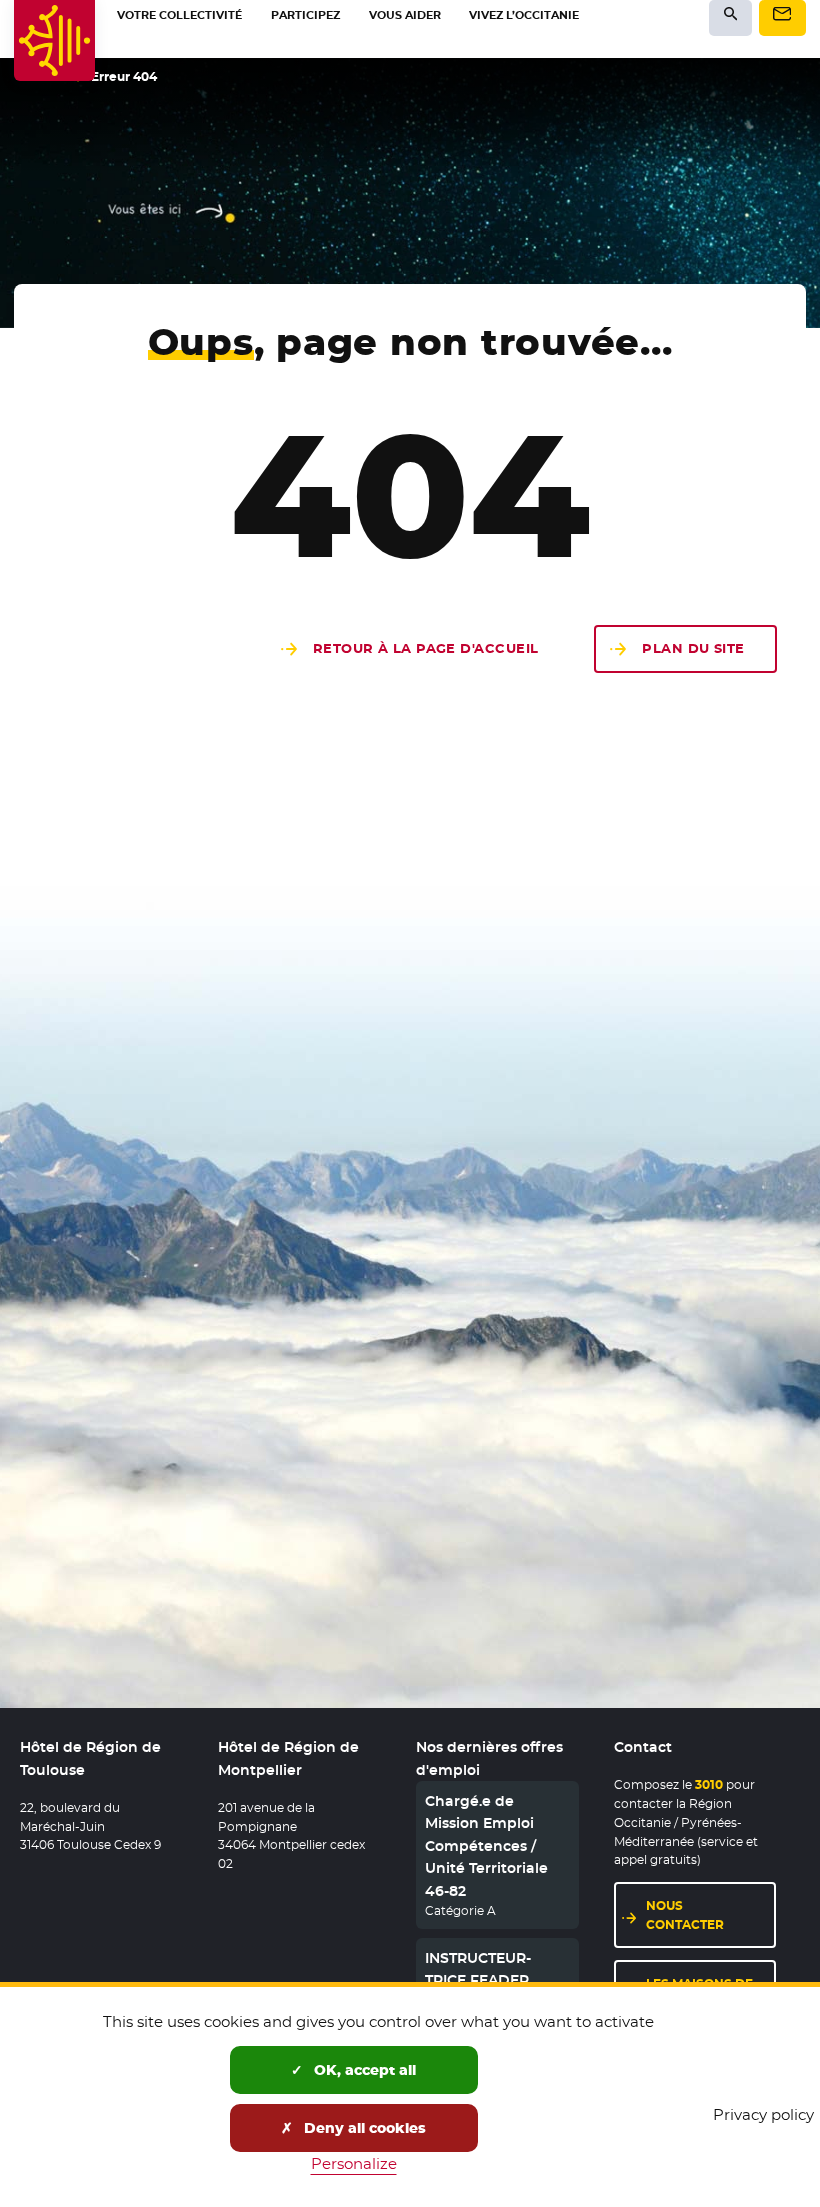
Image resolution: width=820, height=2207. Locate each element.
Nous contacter (711, 1915)
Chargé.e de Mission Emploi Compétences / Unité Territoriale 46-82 (486, 1846)
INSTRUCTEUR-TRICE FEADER (478, 1969)
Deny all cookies (363, 2128)
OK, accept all (363, 2070)
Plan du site (693, 648)
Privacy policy (763, 2114)
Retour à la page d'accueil (426, 648)
